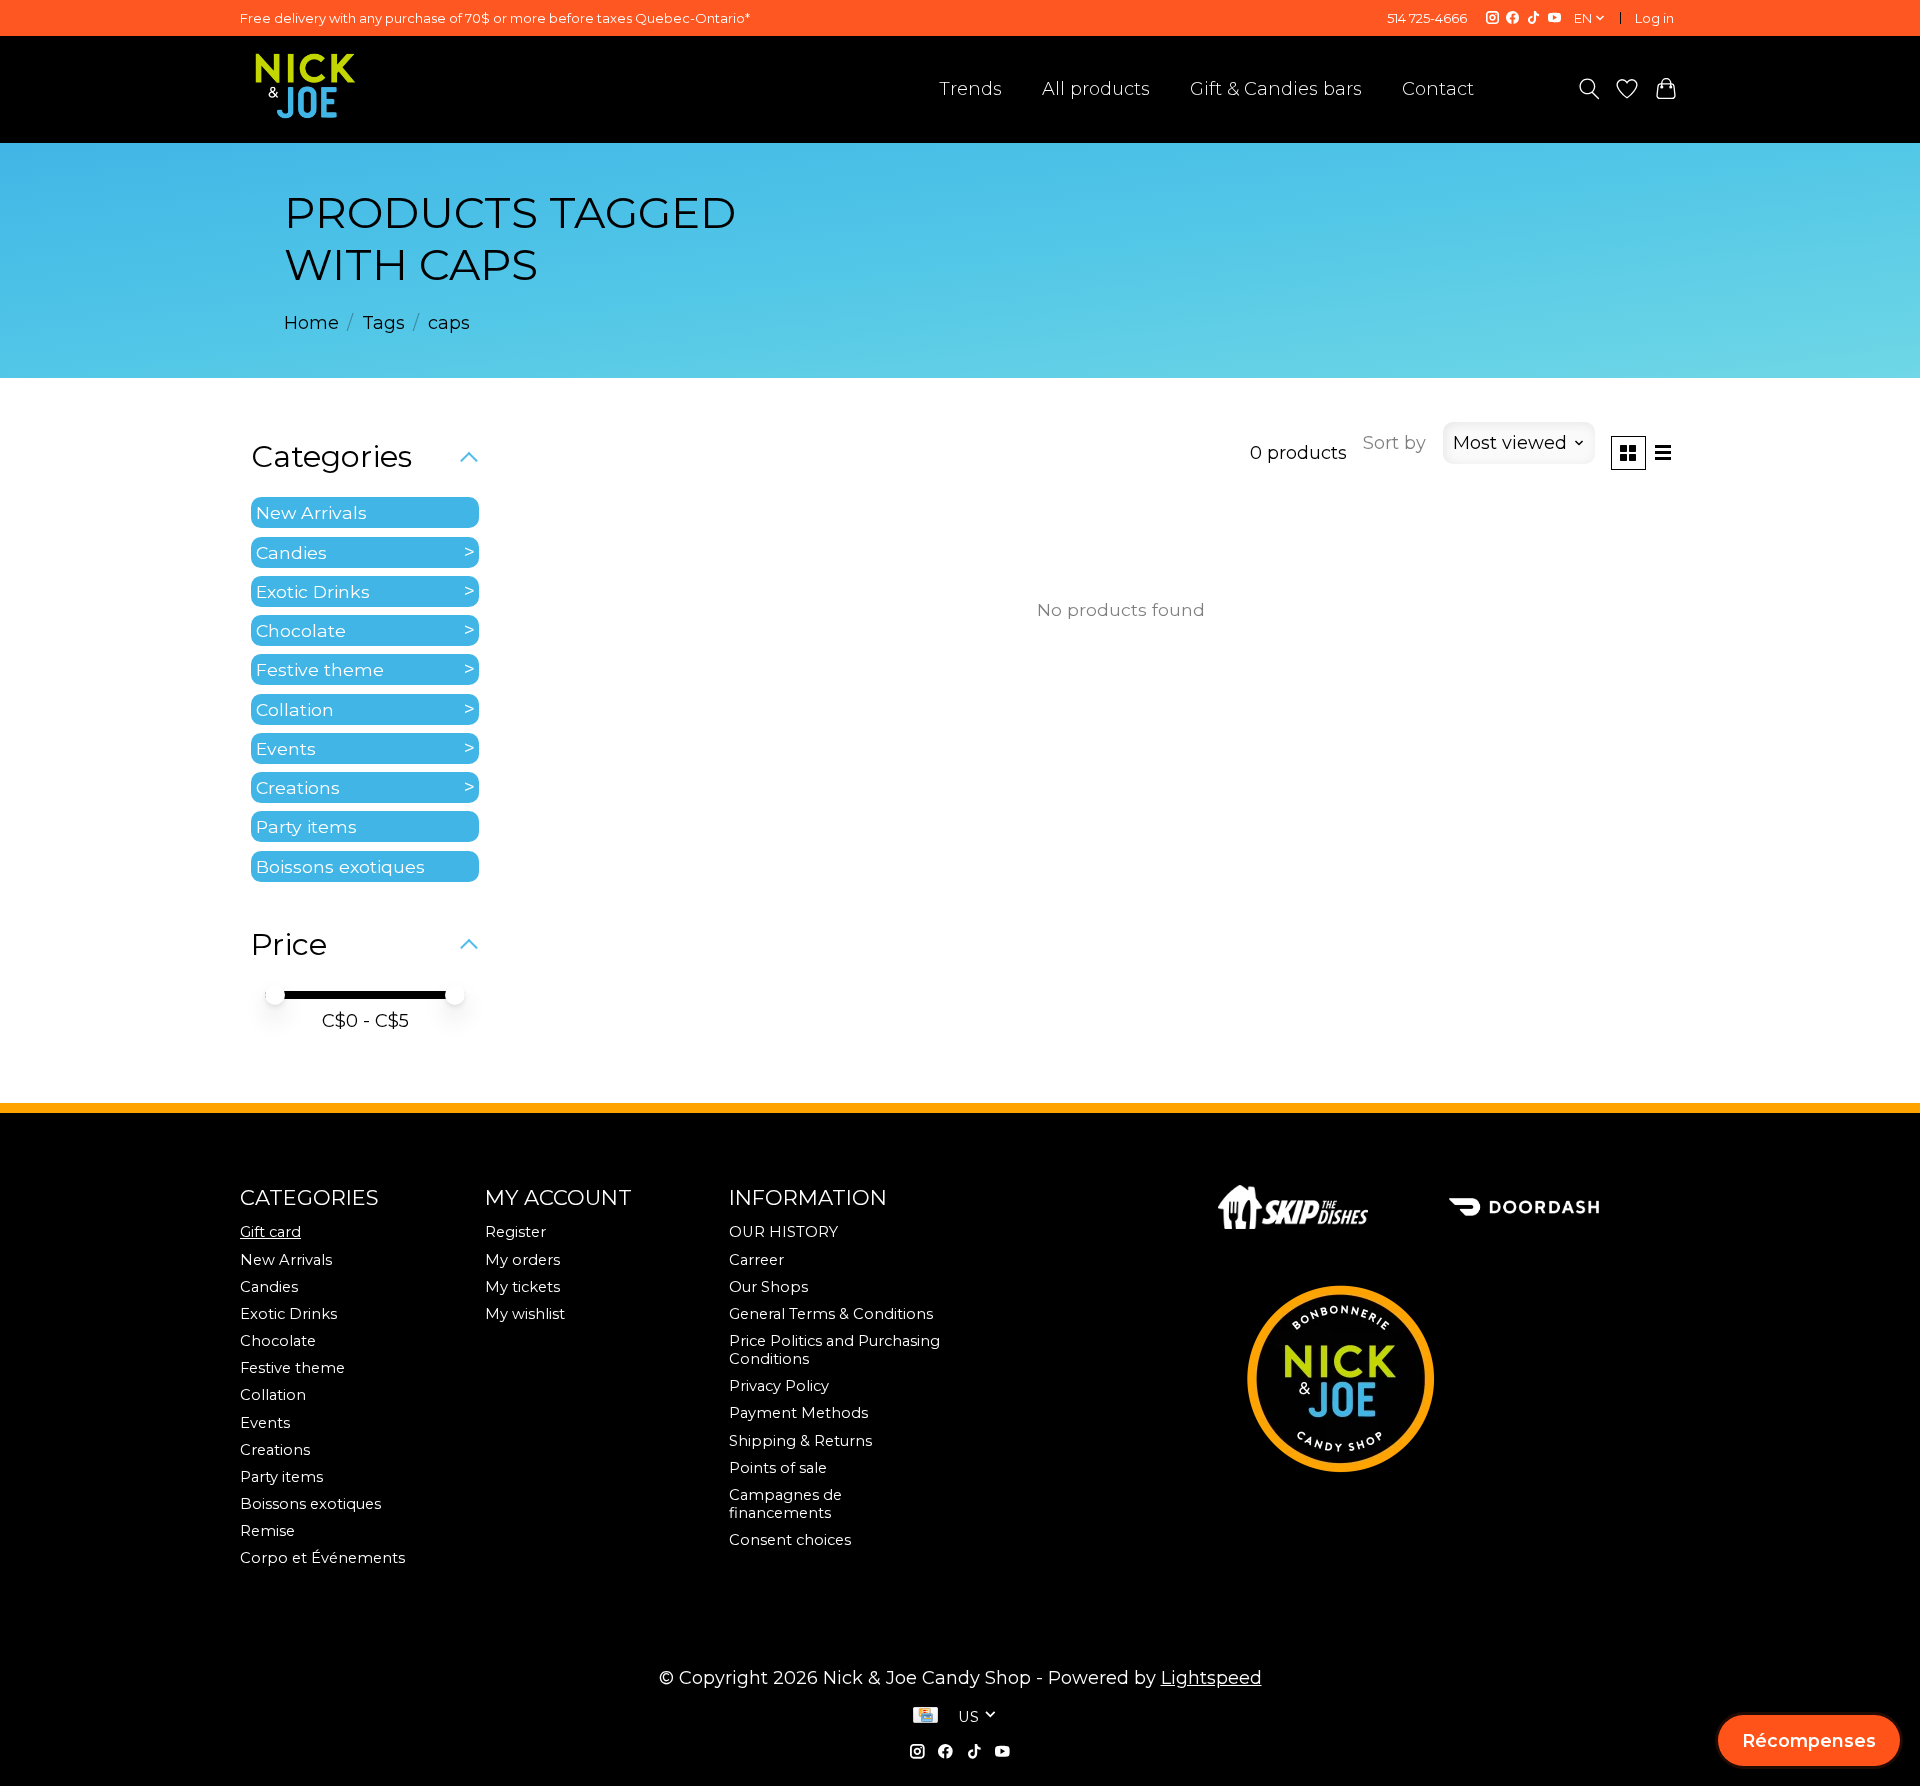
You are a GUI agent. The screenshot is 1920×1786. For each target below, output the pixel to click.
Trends (970, 89)
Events (286, 748)
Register (515, 1232)
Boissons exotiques (340, 866)
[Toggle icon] (1588, 89)
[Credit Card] (925, 1717)
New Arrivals (311, 512)
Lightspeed (1211, 1678)
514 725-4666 (1427, 18)
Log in (1654, 18)
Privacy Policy (779, 1386)
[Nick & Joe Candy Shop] (305, 86)
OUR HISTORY (783, 1232)
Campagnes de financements (785, 1504)
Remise (267, 1531)
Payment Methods (798, 1413)
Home (311, 323)
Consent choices (790, 1540)
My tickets (522, 1287)
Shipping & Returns (800, 1441)
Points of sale (778, 1468)
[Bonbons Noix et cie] (1449, 1379)
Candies (291, 552)
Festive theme (320, 669)
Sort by (1394, 443)
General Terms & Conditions (831, 1314)
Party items (306, 826)
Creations (298, 787)
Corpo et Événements (322, 1558)
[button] (1809, 1740)
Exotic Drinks (313, 591)
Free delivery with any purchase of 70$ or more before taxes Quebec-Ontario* (495, 18)
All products (1096, 89)
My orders (522, 1260)
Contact (1438, 89)
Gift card (270, 1232)
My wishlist (525, 1314)
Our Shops (768, 1287)
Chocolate (301, 630)
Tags (383, 323)
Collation (295, 709)
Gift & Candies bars (1276, 89)
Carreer (756, 1260)
